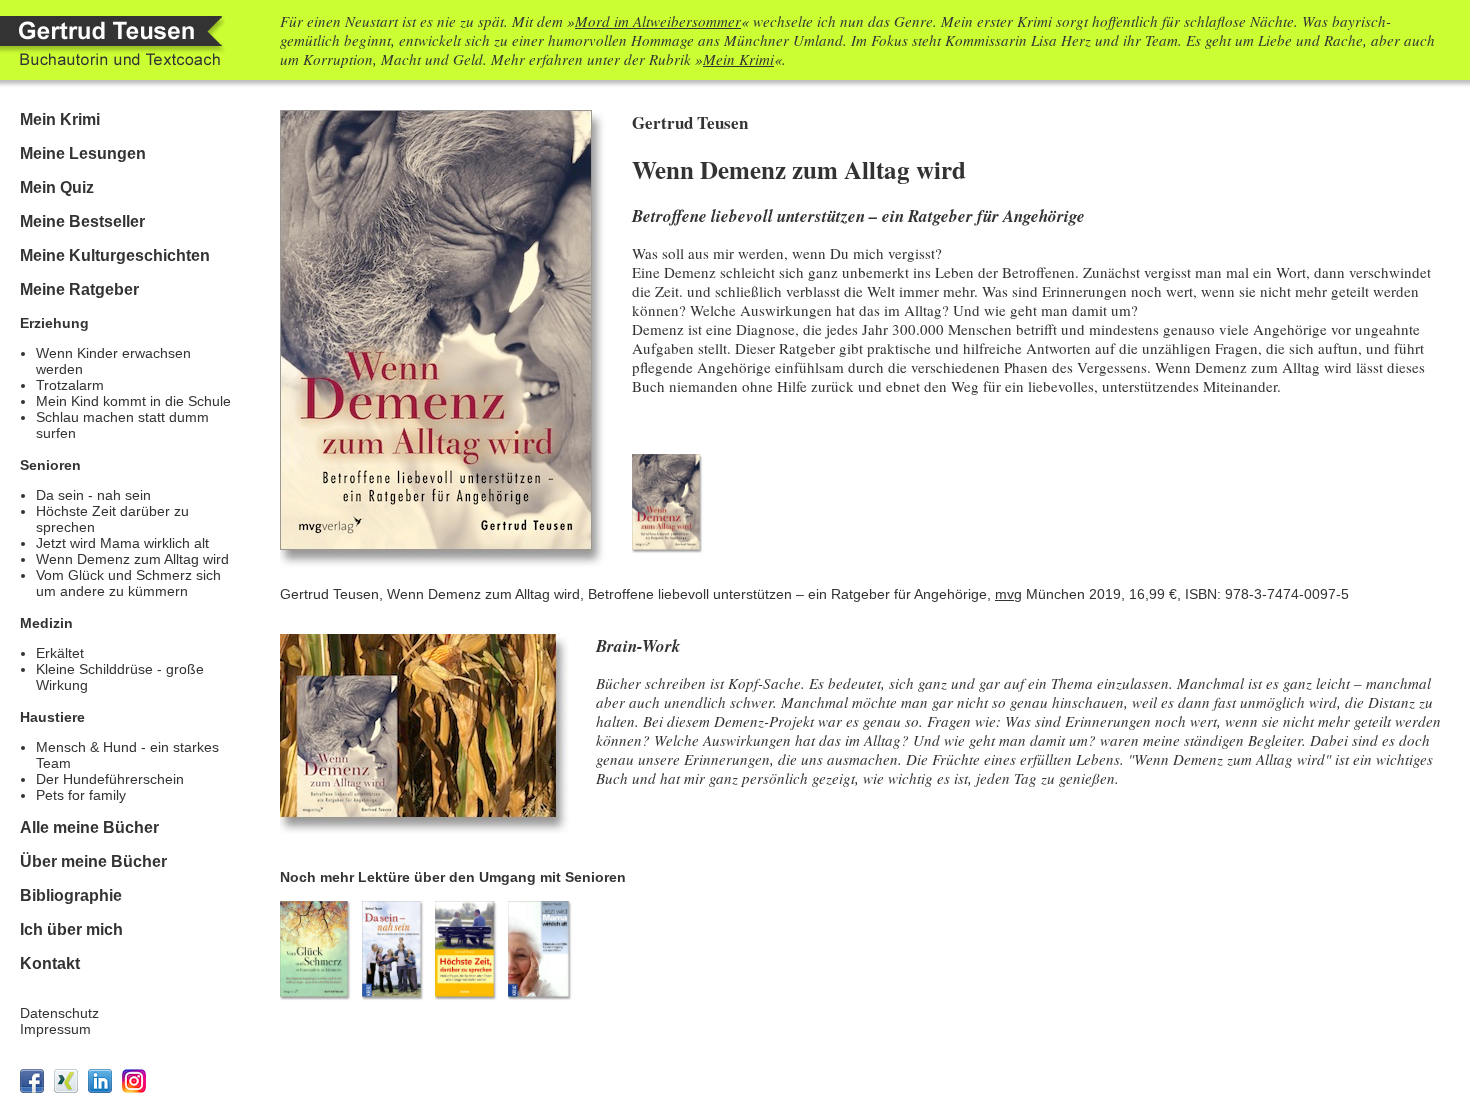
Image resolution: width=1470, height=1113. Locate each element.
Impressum (55, 1029)
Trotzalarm (70, 385)
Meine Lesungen (83, 153)
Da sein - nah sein (93, 495)
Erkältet (60, 653)
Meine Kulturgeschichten (115, 255)
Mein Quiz (57, 187)
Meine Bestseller (82, 221)
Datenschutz (59, 1013)
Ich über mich (71, 929)
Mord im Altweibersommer (658, 21)
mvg (1008, 594)
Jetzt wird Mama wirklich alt (122, 543)
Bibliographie (71, 895)
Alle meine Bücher (89, 827)
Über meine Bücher (93, 861)
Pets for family (81, 795)
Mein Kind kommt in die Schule (133, 401)
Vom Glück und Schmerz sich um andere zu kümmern (128, 583)
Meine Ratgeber (79, 289)
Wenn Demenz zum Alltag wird (132, 559)
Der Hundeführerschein (110, 779)
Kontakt (50, 963)
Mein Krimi (738, 59)
